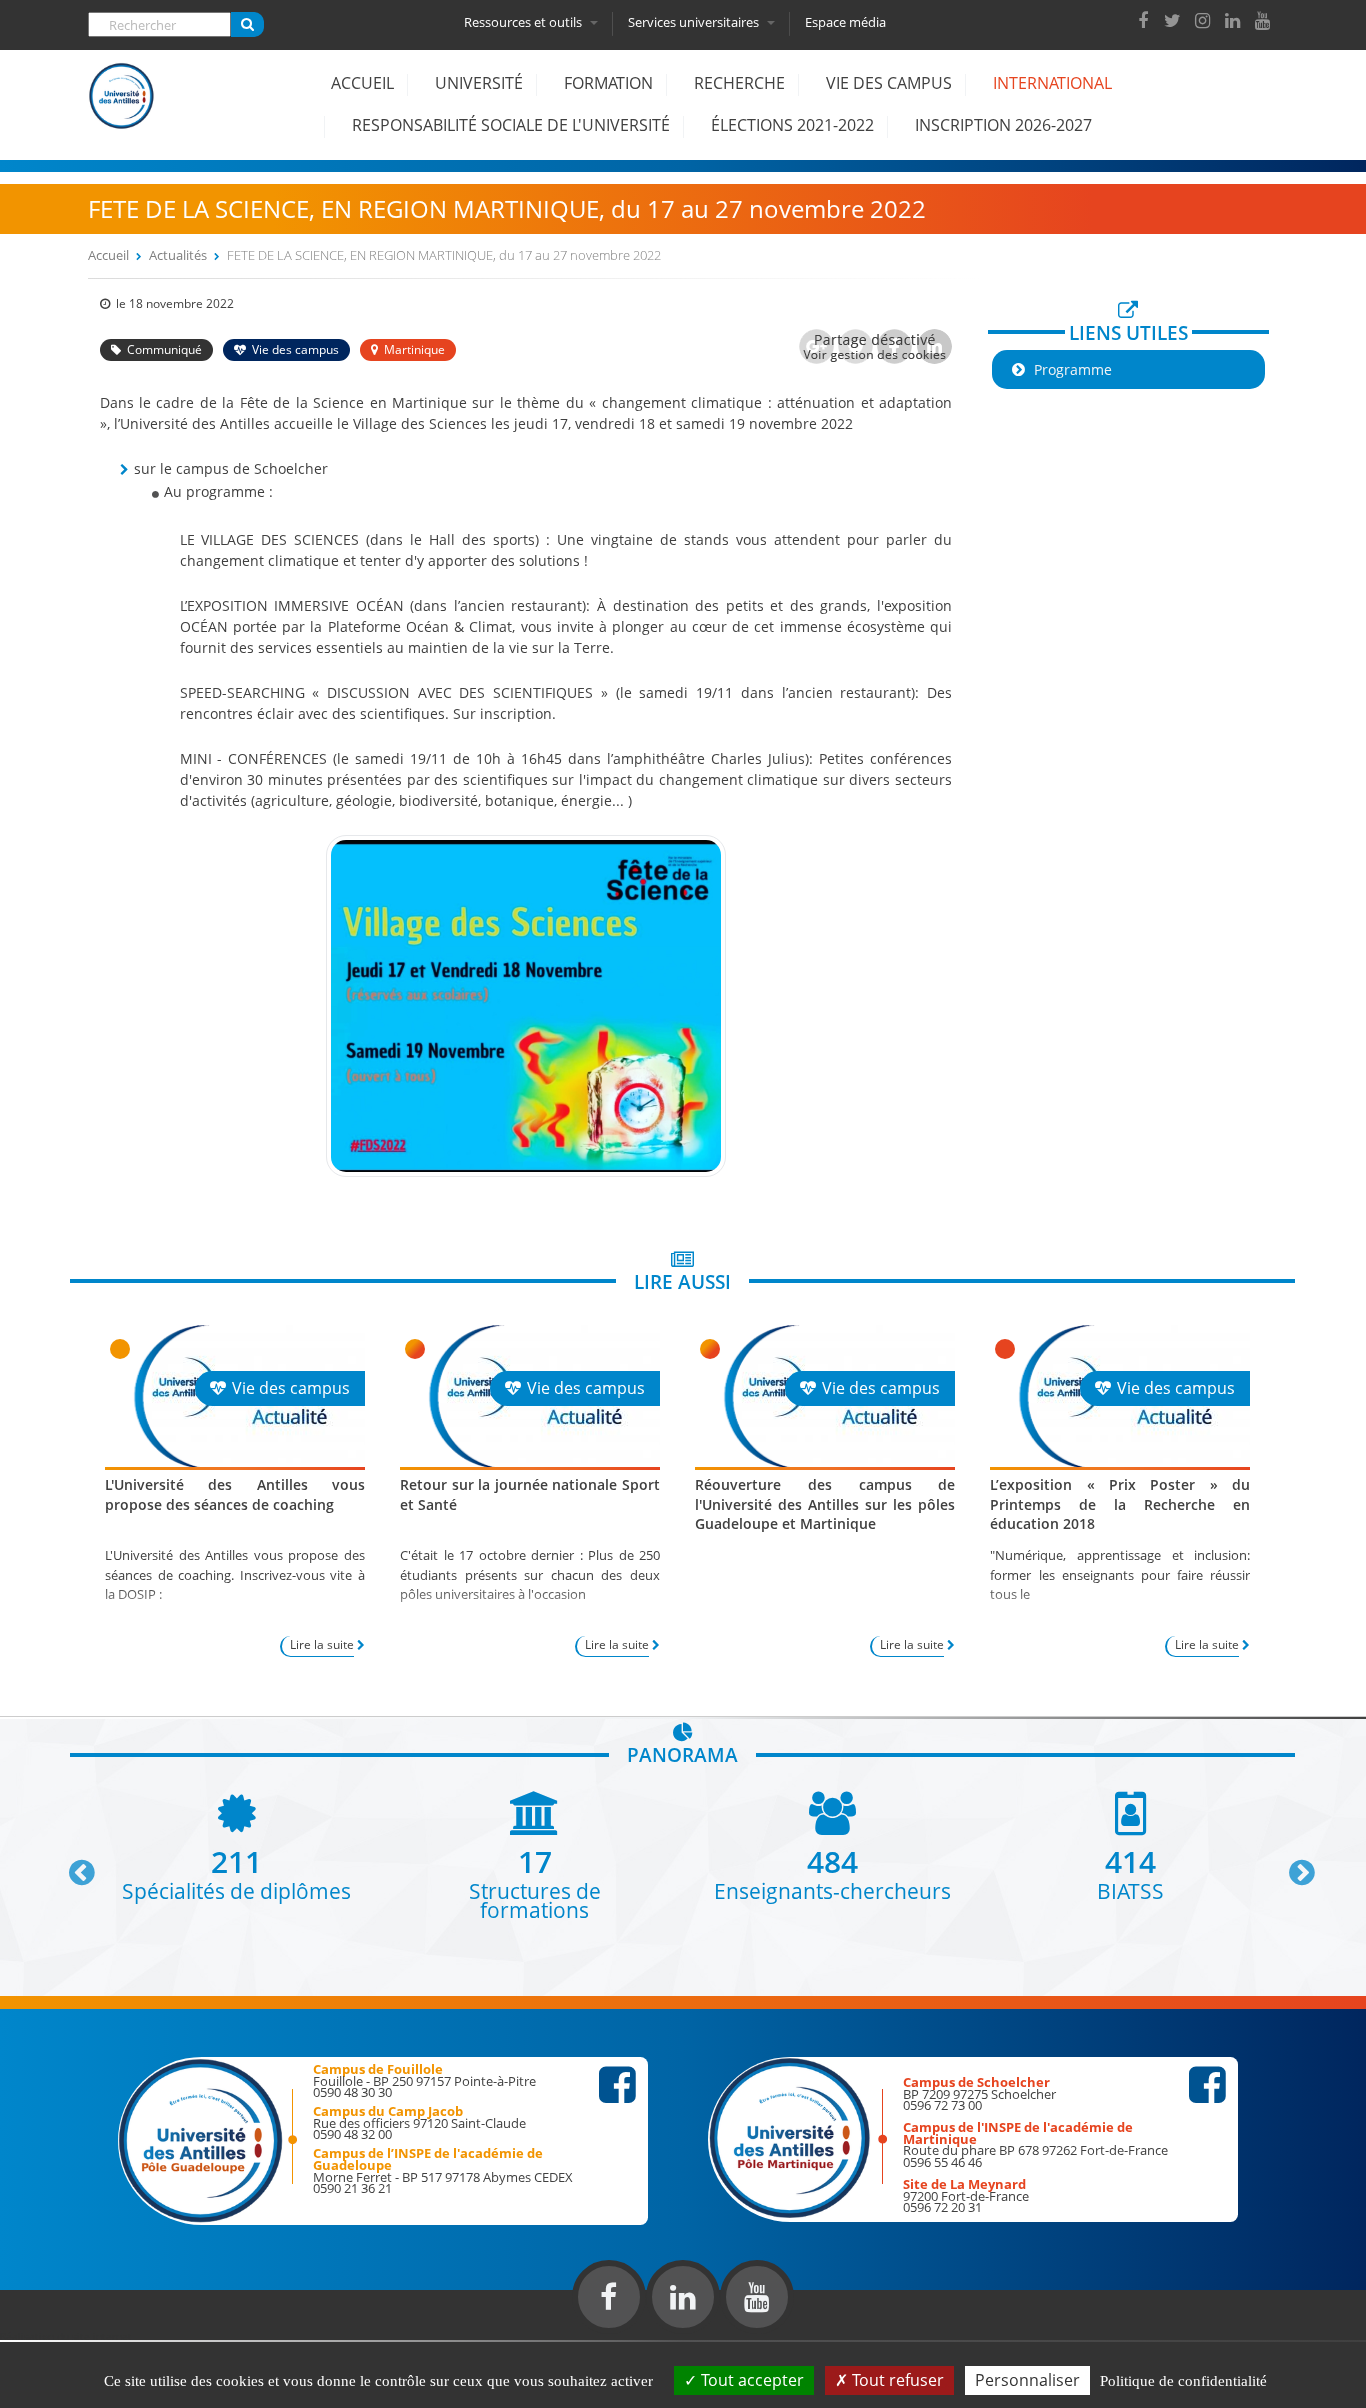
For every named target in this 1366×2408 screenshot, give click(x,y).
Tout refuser (896, 2380)
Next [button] (1293, 1865)
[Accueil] (122, 111)
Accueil (362, 83)
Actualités (178, 255)
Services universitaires (695, 22)
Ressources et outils (524, 22)
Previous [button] (73, 1865)
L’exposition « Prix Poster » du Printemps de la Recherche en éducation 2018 (1120, 1503)
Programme (1073, 369)
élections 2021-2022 (792, 125)
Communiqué (164, 349)
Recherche (739, 83)
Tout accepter (750, 2380)
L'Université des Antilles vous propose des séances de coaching (235, 1494)
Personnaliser (1027, 2380)
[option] (237, 1845)
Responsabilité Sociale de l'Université (511, 125)
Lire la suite (322, 1644)
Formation (608, 83)
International (1052, 83)
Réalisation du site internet (66, 2336)
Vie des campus (889, 83)
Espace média (845, 22)
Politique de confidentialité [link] (1183, 2381)
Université (479, 83)
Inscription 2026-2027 (1003, 125)
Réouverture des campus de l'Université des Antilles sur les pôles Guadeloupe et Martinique (825, 1503)
